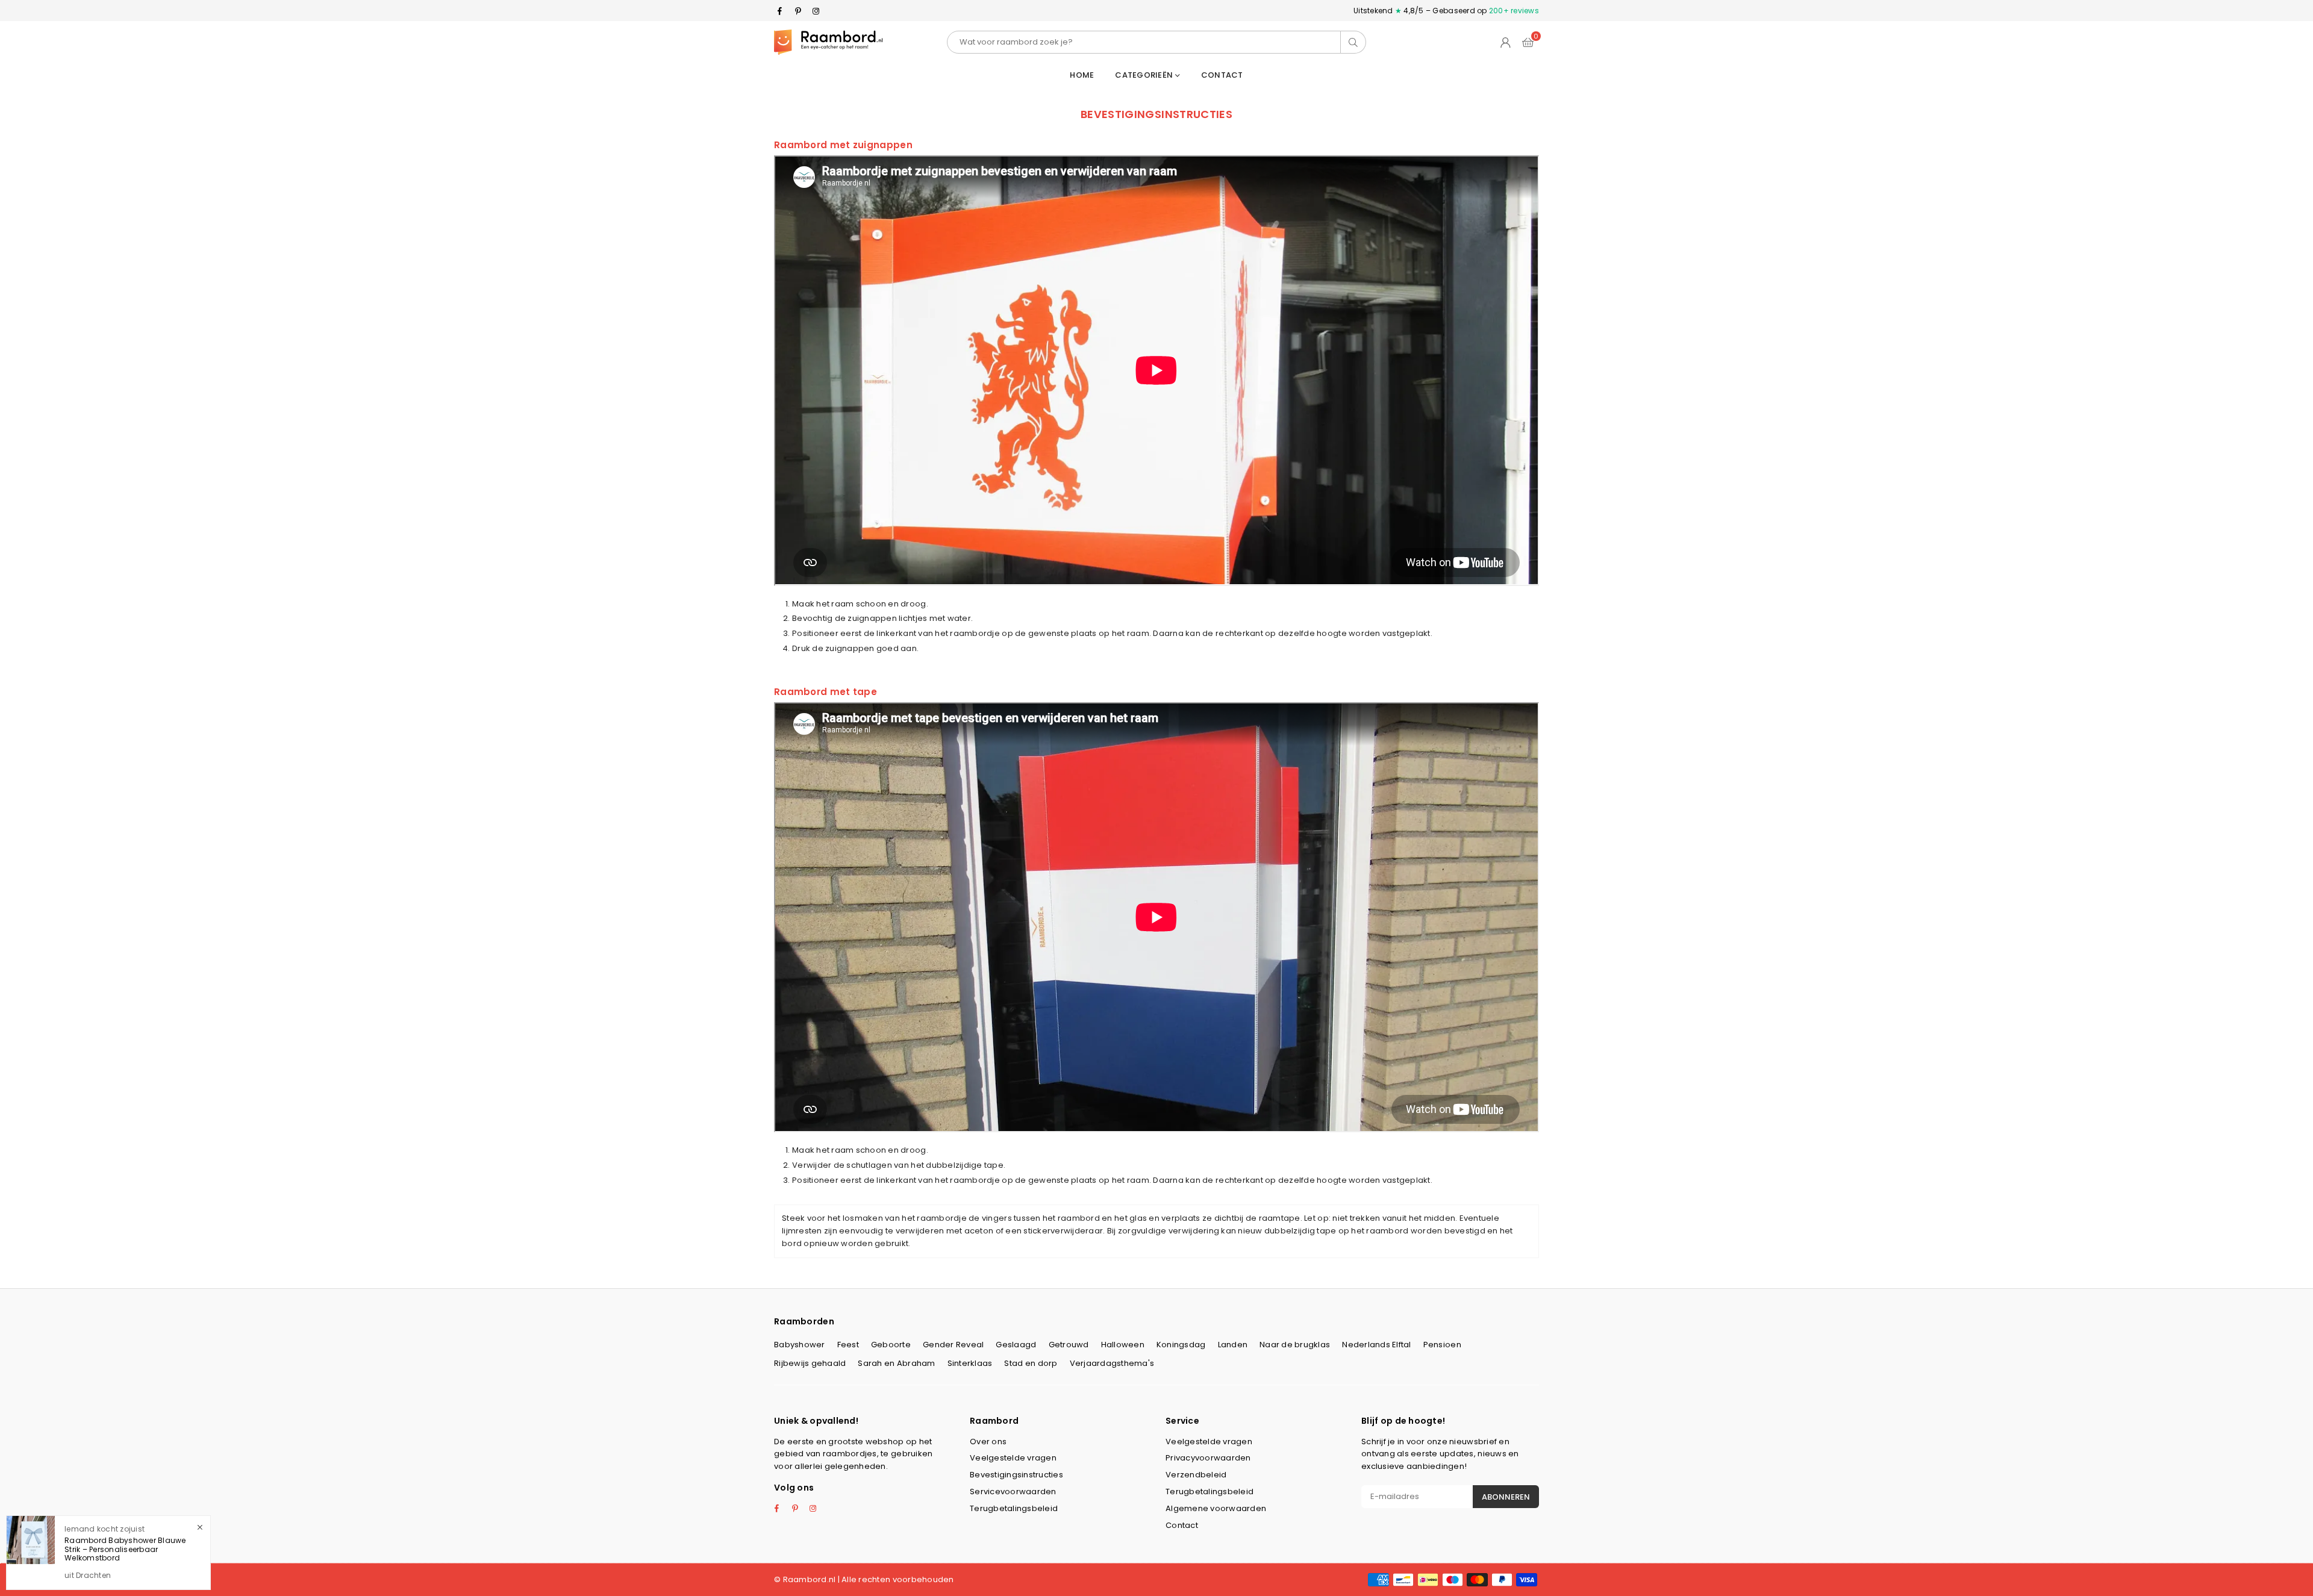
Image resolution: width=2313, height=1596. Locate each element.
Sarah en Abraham (896, 1363)
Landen (1233, 1345)
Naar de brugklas (1295, 1345)
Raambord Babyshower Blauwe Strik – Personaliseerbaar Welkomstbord (125, 1549)
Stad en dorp (1031, 1363)
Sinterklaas (970, 1363)
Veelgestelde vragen (1013, 1458)
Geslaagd (1016, 1345)
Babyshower (800, 1345)
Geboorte (891, 1345)
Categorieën (1145, 75)
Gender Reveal (953, 1345)
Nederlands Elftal (1376, 1345)
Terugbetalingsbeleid (1014, 1508)
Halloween (1123, 1345)
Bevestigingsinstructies (1016, 1475)
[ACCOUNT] (1506, 42)
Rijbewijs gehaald (810, 1363)
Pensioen (1442, 1345)
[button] (1528, 42)
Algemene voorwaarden (1216, 1508)
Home (1082, 75)
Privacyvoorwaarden (1208, 1458)
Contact (1222, 75)
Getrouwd (1069, 1345)
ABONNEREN (1506, 1497)
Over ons (988, 1442)
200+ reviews (1514, 11)
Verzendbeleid (1196, 1475)
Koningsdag (1181, 1345)
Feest (848, 1345)
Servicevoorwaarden (1013, 1492)
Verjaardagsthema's (1112, 1363)
